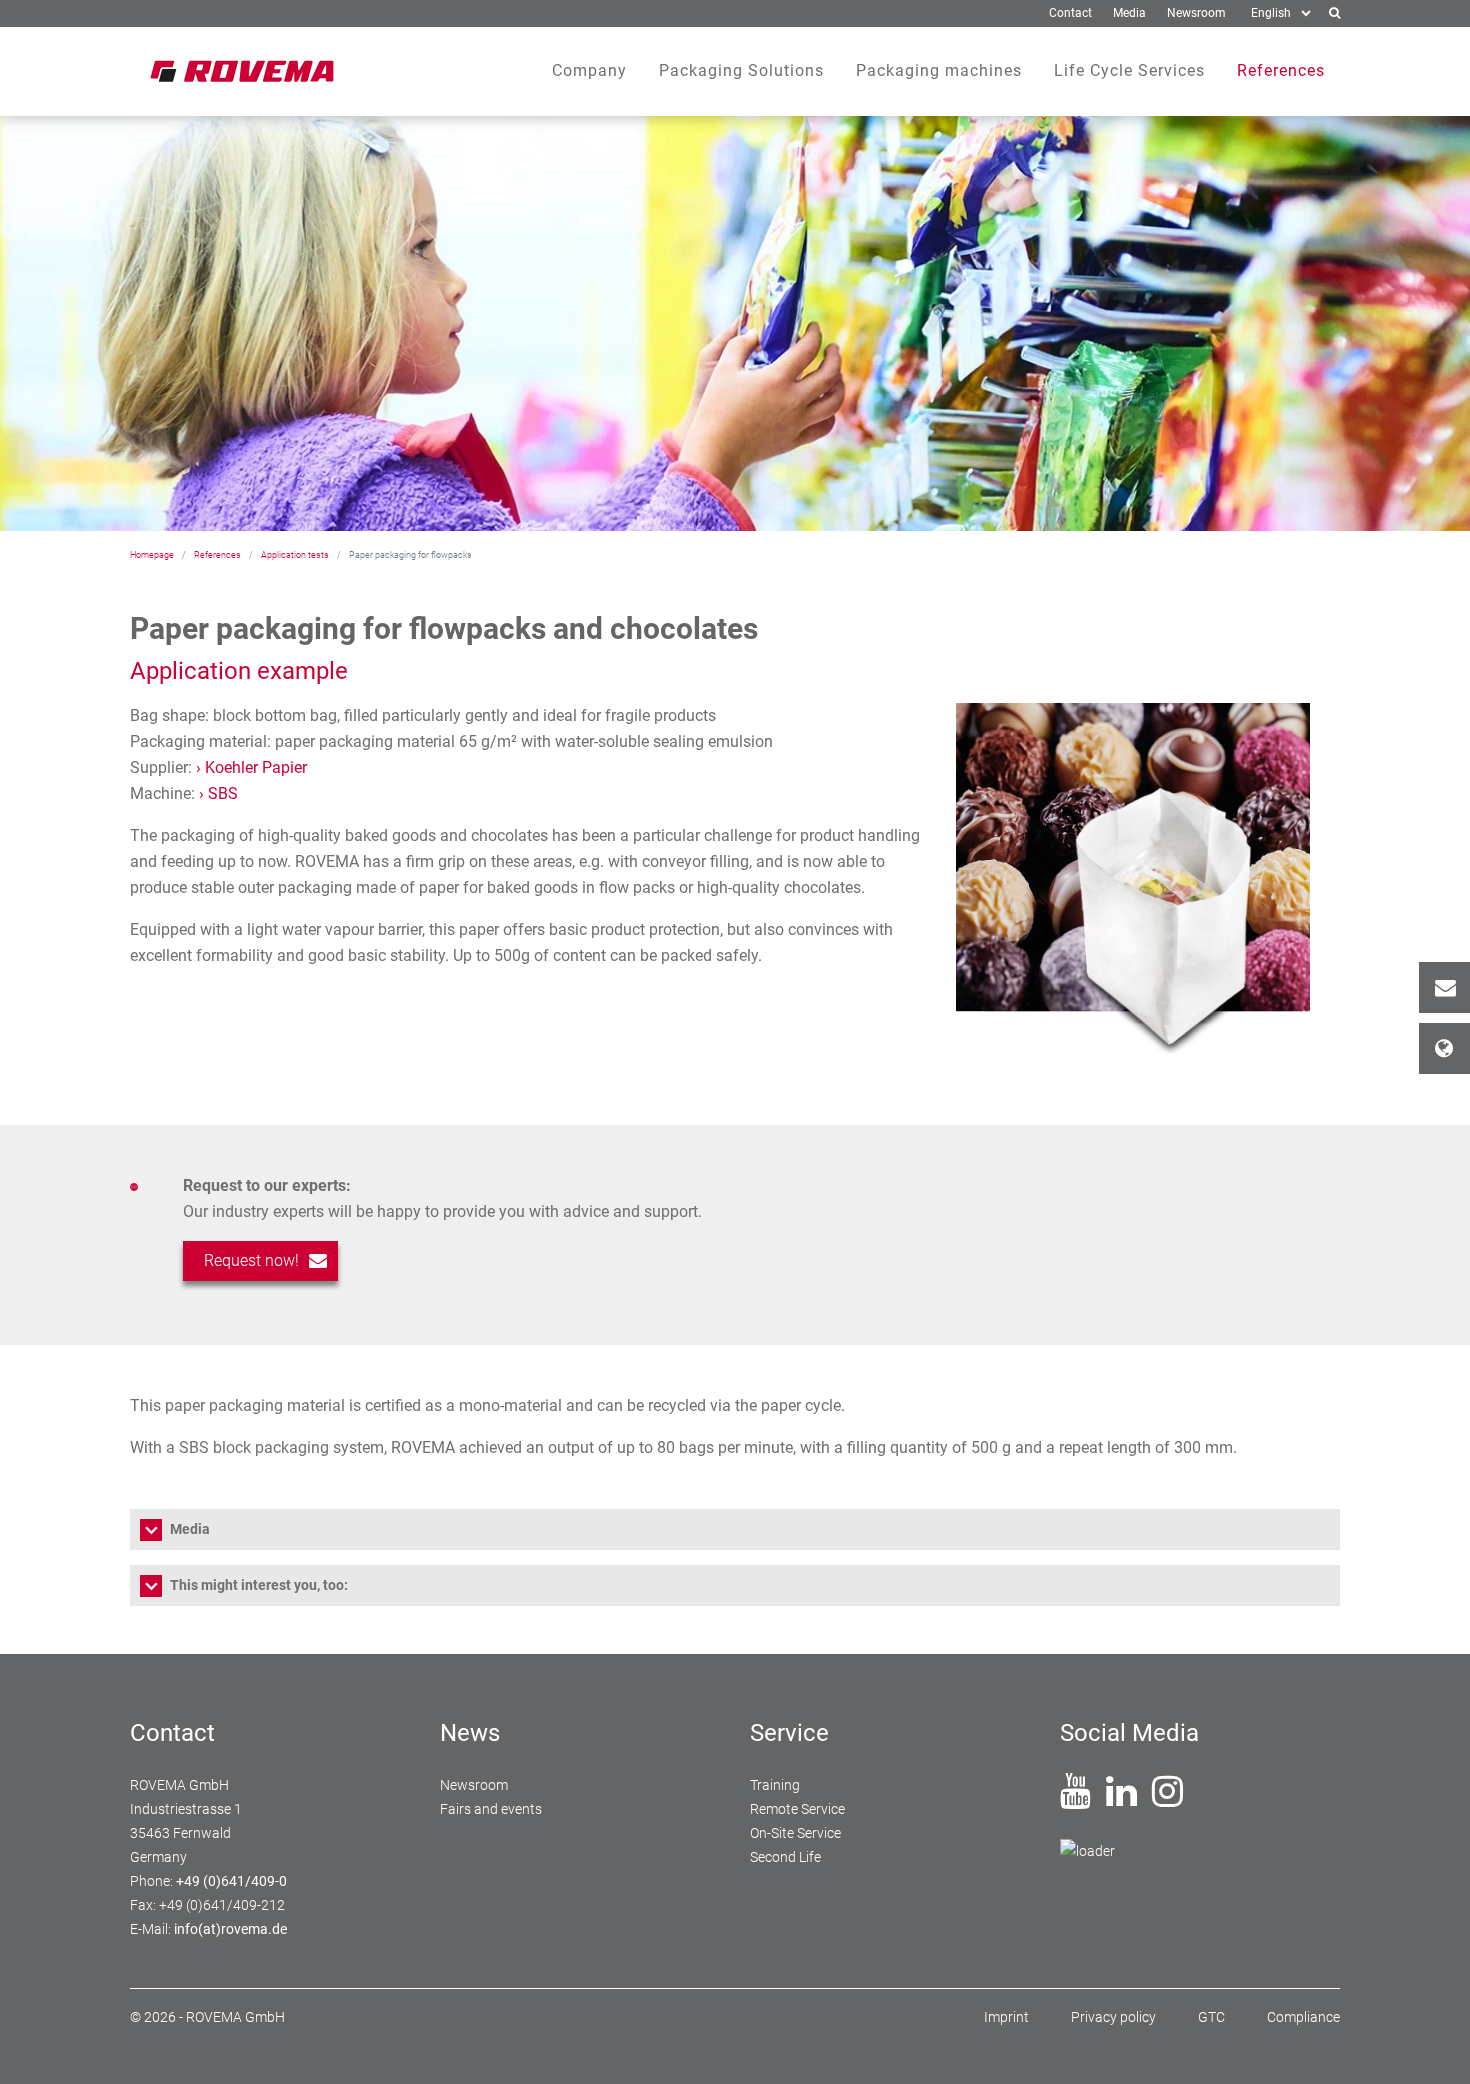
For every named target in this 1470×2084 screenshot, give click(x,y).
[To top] (1431, 2045)
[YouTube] (1075, 1799)
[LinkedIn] (1121, 1799)
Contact (1444, 987)
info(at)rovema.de (230, 1929)
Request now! (251, 1260)
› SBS (218, 793)
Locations (1444, 1048)
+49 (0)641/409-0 (231, 1881)
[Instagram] (1167, 1799)
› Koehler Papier (251, 767)
